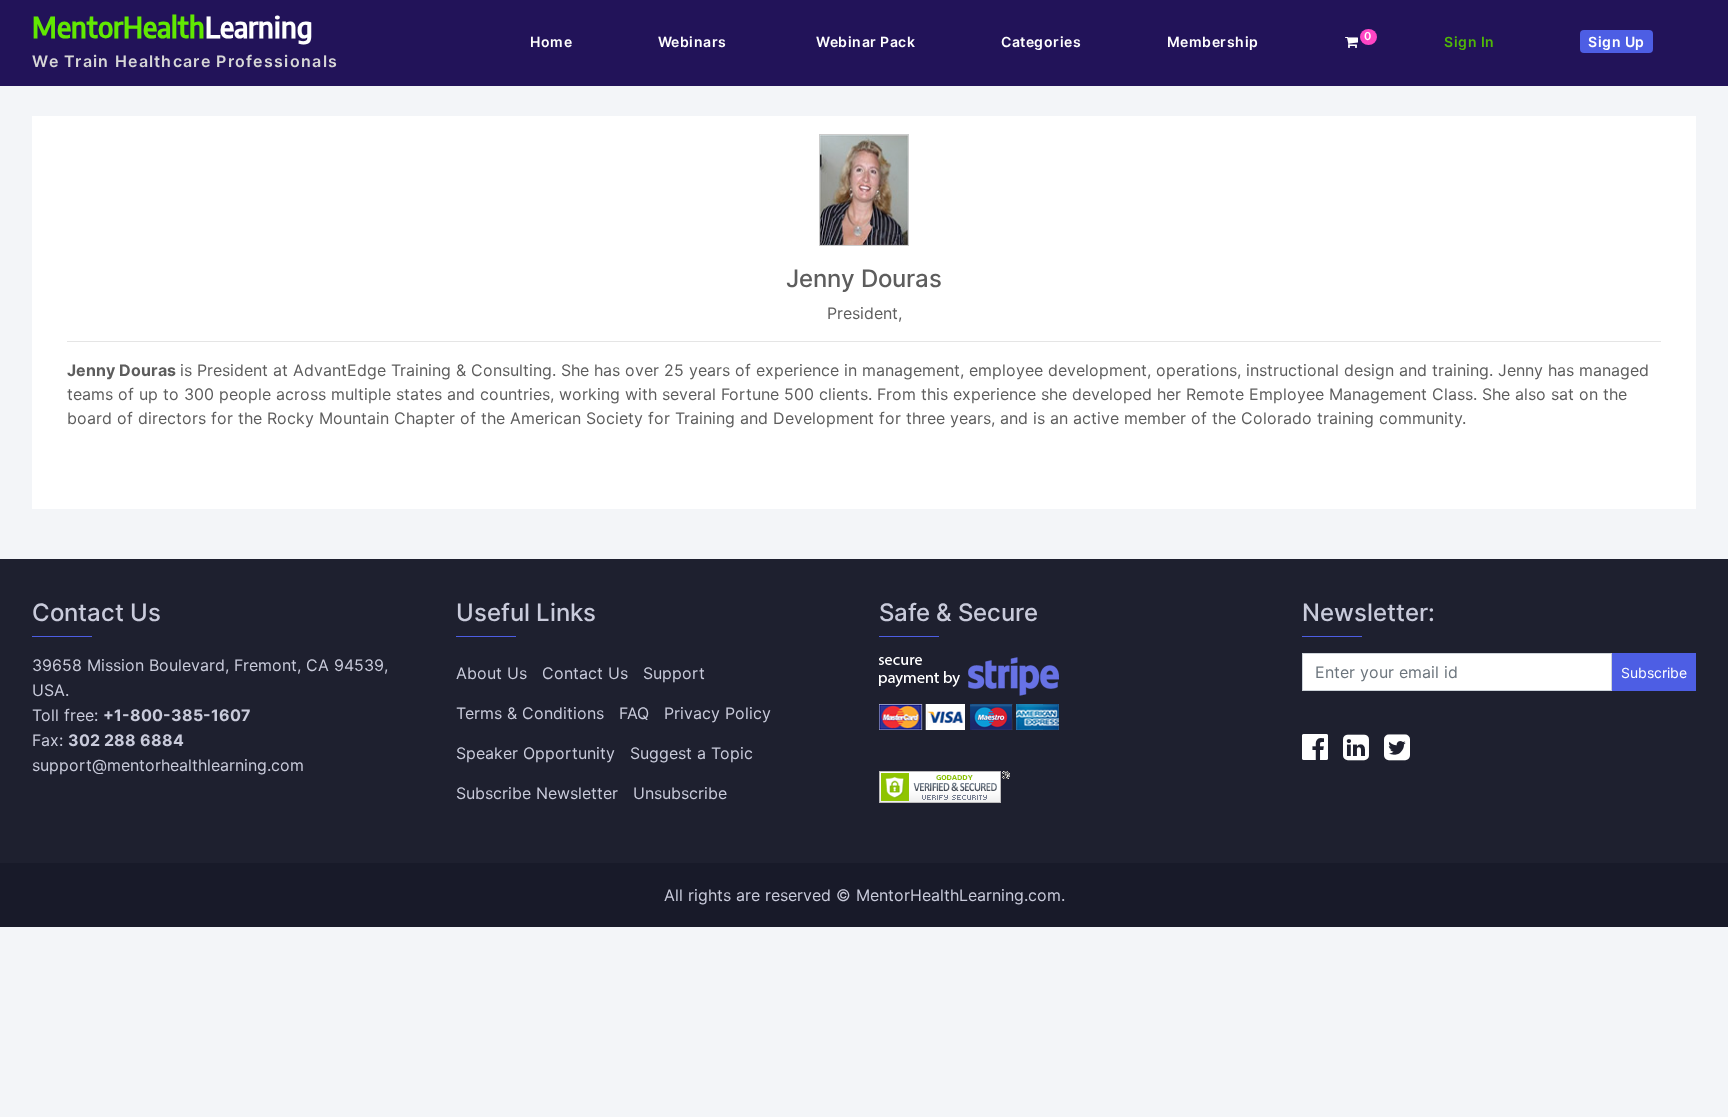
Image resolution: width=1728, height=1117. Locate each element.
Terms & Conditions (530, 713)
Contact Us (585, 673)
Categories (1041, 41)
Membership (1213, 41)
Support (674, 673)
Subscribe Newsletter (537, 793)
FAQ (634, 713)
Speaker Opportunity (535, 753)
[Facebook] (1315, 747)
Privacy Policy (717, 713)
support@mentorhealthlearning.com (168, 765)
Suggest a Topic (691, 753)
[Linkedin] (1356, 747)
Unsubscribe (680, 793)
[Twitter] (1397, 747)
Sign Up (1616, 41)
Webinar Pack (865, 41)
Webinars (694, 41)
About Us (491, 673)
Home (551, 41)
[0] (1352, 41)
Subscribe (1654, 672)
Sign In (1469, 41)
